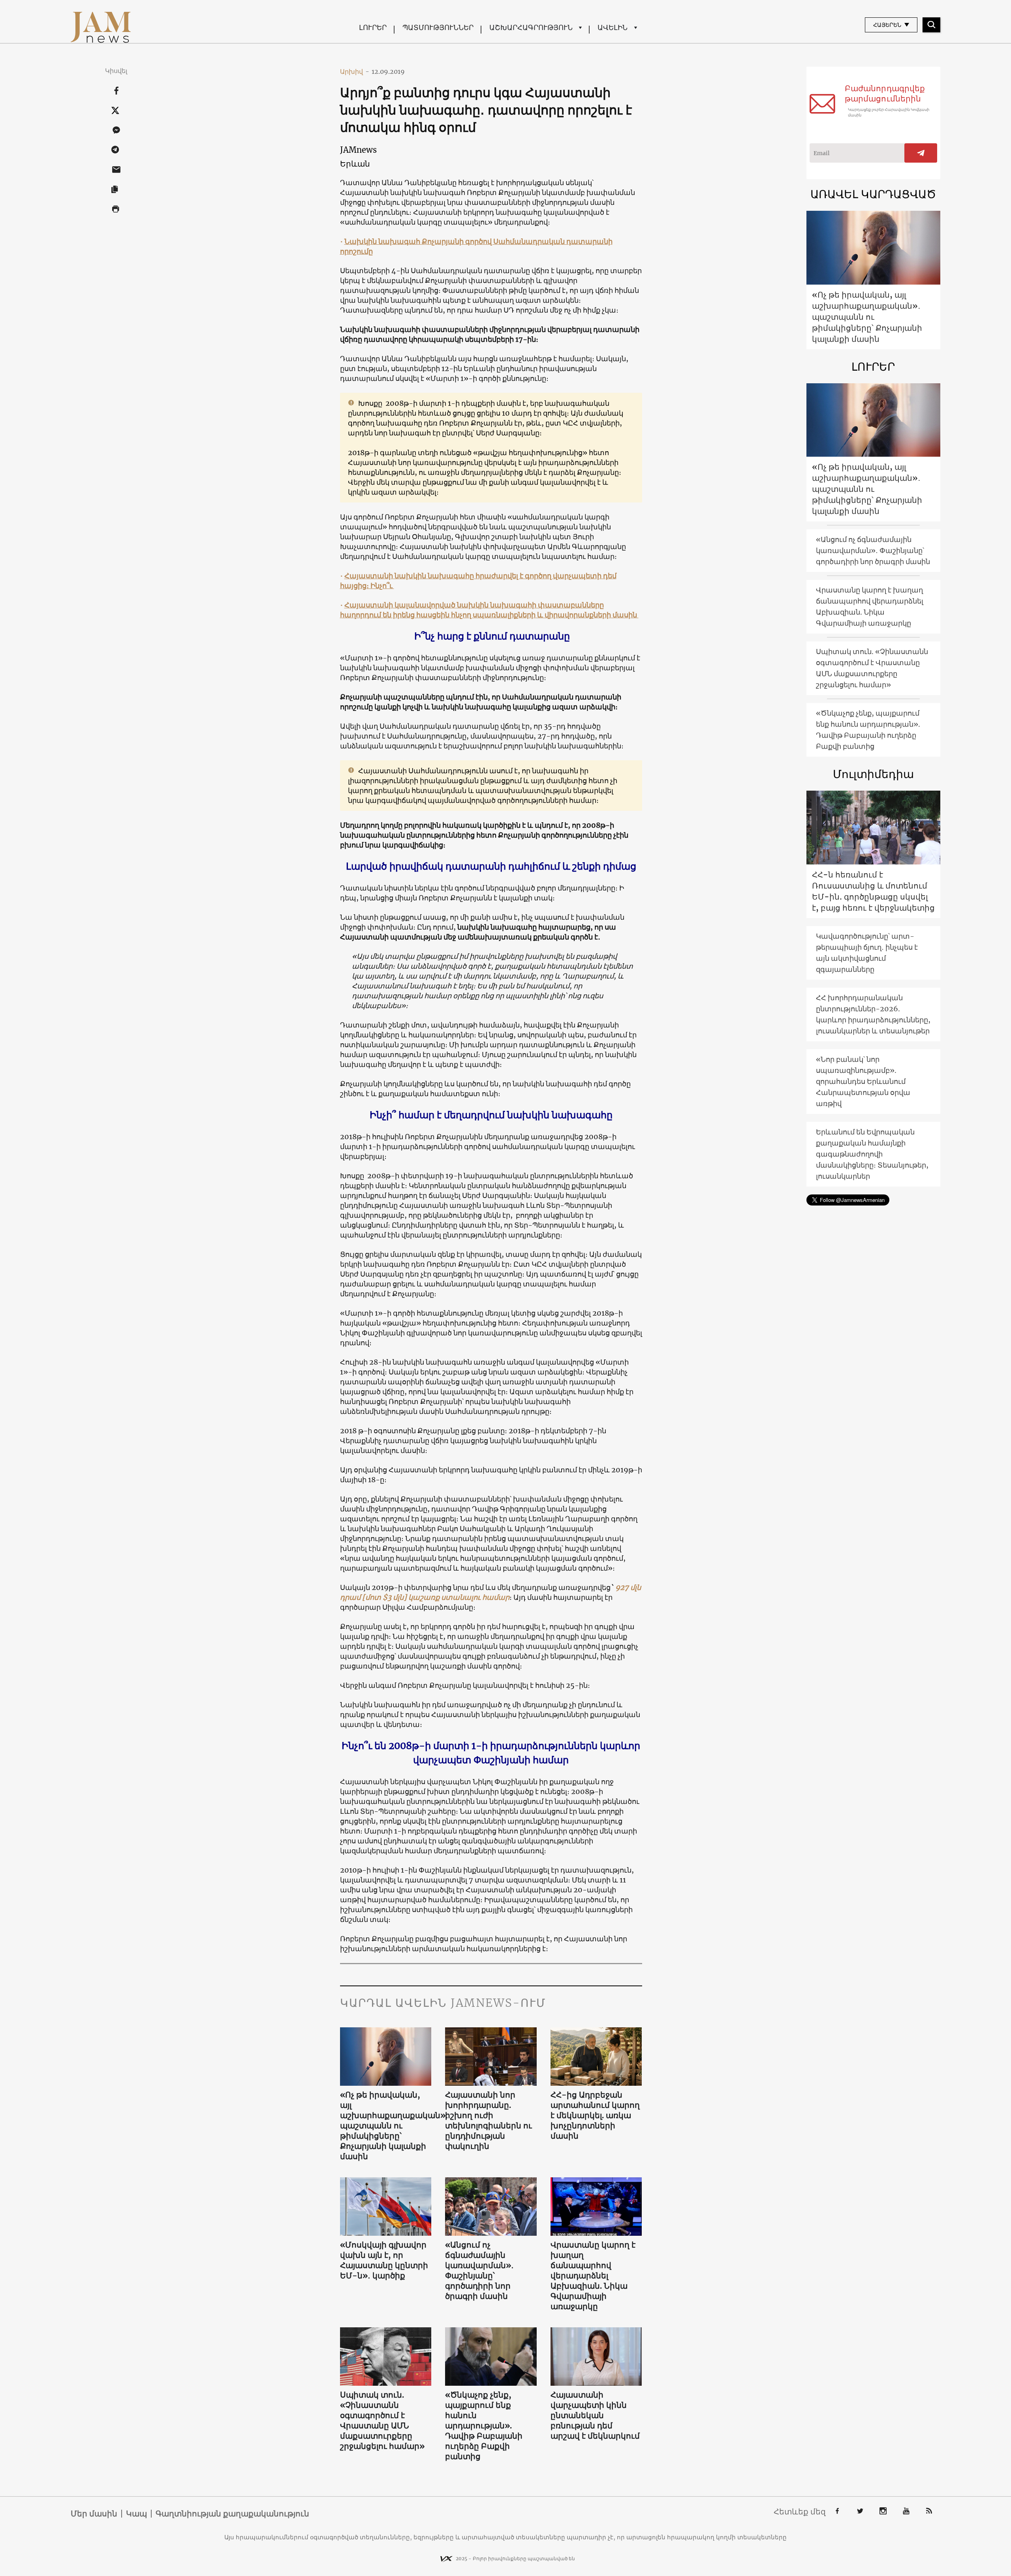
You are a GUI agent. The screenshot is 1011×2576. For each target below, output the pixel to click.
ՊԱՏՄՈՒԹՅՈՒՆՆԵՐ (438, 27)
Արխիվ (355, 71)
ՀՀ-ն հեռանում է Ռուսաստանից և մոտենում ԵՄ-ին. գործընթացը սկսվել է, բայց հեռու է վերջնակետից (873, 891)
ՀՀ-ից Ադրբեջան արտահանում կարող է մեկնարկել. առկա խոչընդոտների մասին (595, 2115)
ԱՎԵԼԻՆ (613, 27)
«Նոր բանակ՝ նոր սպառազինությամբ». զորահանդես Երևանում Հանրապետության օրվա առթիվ (863, 1081)
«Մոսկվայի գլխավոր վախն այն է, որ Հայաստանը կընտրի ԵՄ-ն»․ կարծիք (384, 2260)
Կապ (136, 2514)
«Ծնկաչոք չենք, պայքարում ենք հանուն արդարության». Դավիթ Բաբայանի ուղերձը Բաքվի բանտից (484, 2425)
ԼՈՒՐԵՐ (373, 27)
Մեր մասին (94, 2514)
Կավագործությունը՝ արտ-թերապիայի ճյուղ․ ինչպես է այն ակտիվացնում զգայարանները (867, 953)
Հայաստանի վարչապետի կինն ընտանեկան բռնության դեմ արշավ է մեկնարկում (595, 2415)
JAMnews (358, 150)
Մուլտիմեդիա (873, 774)
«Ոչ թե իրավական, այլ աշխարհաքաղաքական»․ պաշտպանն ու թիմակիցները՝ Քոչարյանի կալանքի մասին (386, 2125)
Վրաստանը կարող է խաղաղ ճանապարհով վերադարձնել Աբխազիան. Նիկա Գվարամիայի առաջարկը (593, 2275)
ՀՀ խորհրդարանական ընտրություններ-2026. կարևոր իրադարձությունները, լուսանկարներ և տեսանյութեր (873, 1014)
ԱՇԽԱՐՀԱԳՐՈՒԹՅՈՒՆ (531, 27)
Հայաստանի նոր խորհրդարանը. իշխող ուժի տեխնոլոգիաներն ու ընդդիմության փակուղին (489, 2120)
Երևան (355, 164)
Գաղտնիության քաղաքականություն (232, 2514)
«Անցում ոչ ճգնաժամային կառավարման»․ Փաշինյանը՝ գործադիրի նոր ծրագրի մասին (479, 2270)
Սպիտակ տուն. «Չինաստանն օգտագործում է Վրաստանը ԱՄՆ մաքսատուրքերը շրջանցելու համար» (382, 2420)
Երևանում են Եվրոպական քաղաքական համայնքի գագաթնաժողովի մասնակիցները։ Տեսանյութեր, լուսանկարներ (872, 1154)
